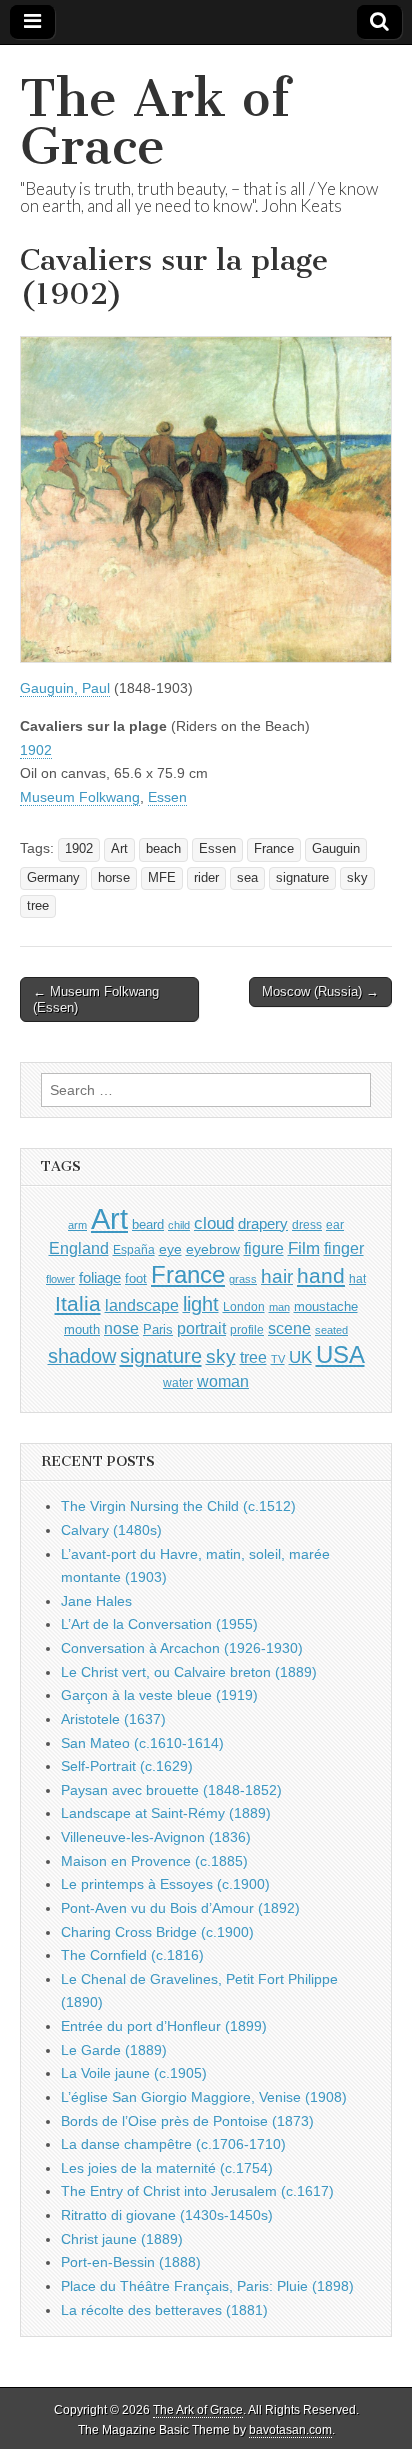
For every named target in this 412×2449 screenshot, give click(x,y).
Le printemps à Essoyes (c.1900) (165, 1884)
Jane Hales (96, 1601)
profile (247, 1330)
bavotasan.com (290, 2430)
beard (148, 1224)
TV (278, 1359)
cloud (214, 1223)
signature (302, 878)
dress (307, 1225)
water (178, 1383)
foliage (100, 1278)
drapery (263, 1223)
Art (119, 849)
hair (277, 1276)
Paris (158, 1330)
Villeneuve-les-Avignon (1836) (156, 1837)
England (79, 1248)
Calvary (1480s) (111, 1530)
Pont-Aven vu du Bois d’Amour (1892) (180, 1908)
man (279, 1307)
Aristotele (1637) (113, 1719)
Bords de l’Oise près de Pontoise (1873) (187, 2121)
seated (331, 1330)
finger (344, 1248)
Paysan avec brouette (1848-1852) (171, 1790)
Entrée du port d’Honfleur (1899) (164, 2026)
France (274, 849)
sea (247, 878)
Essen (167, 797)
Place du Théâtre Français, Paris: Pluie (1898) (207, 2286)
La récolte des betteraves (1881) (164, 2310)
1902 (36, 750)
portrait (201, 1328)
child (179, 1225)
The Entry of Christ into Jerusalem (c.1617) (197, 2191)
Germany (53, 878)
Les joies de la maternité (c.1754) (167, 2168)
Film (304, 1248)
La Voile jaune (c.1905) (134, 2073)
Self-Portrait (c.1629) (127, 1766)
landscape (142, 1305)
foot (136, 1278)
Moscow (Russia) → (320, 991)
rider (206, 878)
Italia (78, 1303)
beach (163, 849)
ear (335, 1225)
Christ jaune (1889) (122, 2239)
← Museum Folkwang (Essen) (96, 999)
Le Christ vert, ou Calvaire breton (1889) (189, 1672)
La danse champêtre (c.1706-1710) (173, 2144)
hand (321, 1275)
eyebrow (213, 1249)
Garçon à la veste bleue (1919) (159, 1695)
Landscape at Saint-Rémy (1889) (166, 1813)
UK (300, 1357)
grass (243, 1279)
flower (60, 1279)
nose (121, 1328)
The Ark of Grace (155, 122)
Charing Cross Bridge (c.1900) (157, 1932)
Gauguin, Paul (65, 688)
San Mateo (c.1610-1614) (142, 1743)
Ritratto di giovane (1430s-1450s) (167, 2215)
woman (223, 1381)
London (244, 1306)
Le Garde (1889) (114, 2050)
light (201, 1304)
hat (357, 1279)
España (134, 1250)
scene (289, 1328)
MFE (162, 878)
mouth (82, 1329)
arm (77, 1225)
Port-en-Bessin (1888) (131, 2262)
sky (357, 878)
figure (264, 1248)
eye (170, 1249)
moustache (326, 1306)
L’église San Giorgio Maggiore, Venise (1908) (204, 2097)
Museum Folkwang (80, 797)
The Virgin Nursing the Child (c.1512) (178, 1506)
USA (340, 1354)
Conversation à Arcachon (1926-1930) (182, 1648)
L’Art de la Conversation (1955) (159, 1624)
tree (38, 906)
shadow (82, 1356)
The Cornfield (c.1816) (132, 1955)
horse (114, 878)
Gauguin (336, 849)
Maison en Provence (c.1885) (154, 1861)
